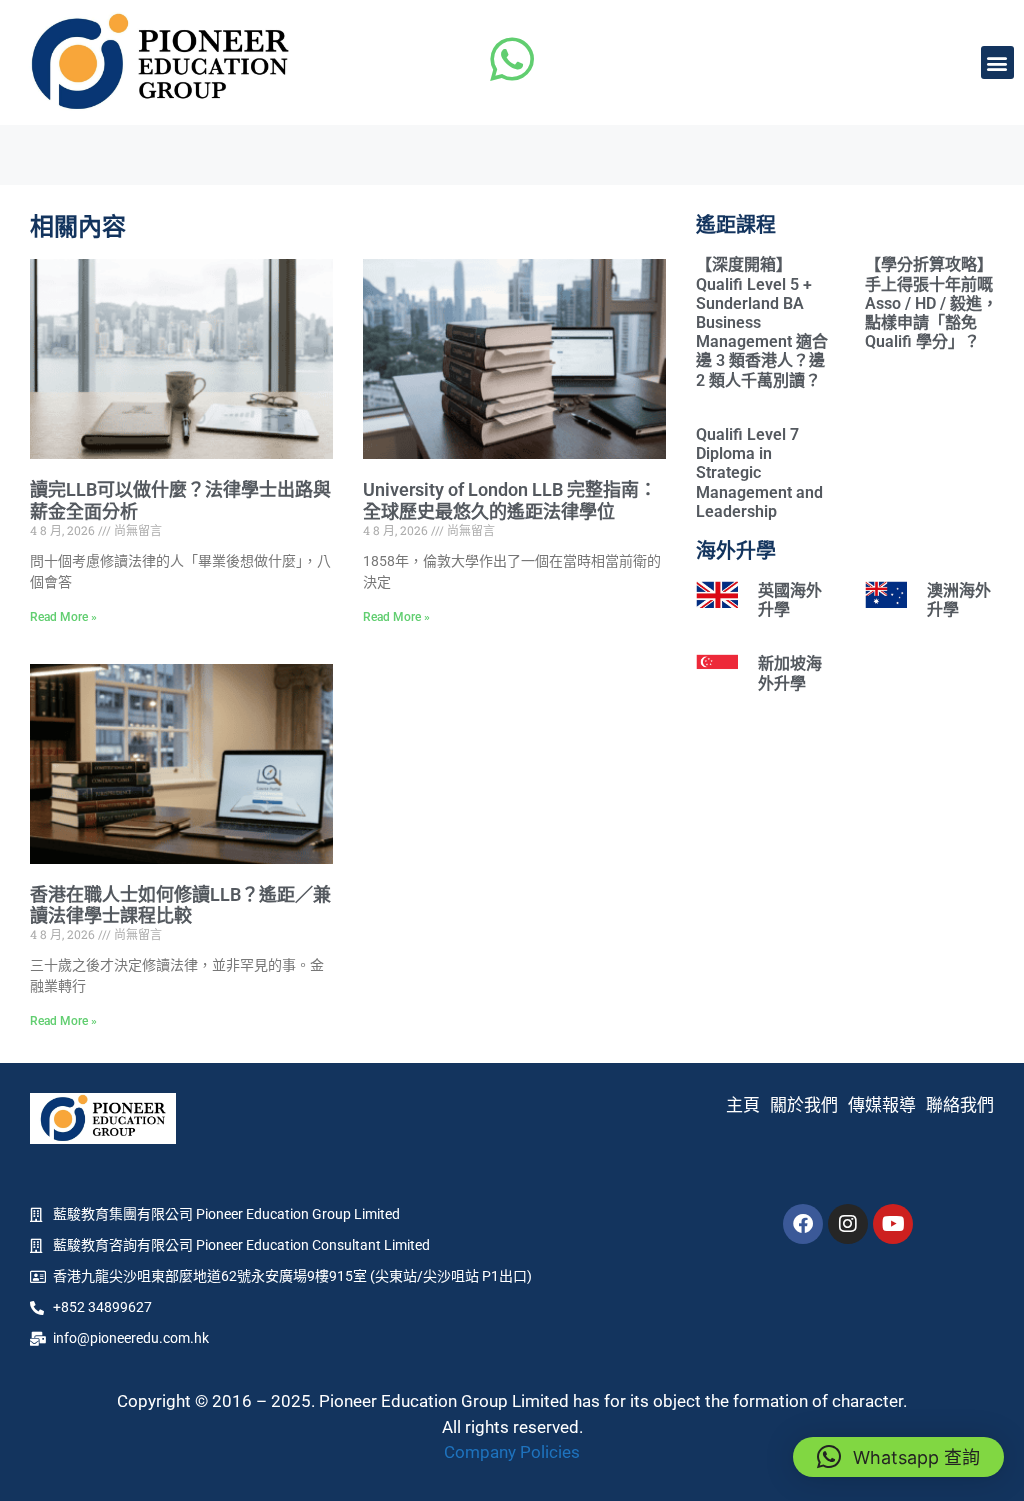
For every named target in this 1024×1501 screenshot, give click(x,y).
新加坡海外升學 (790, 673)
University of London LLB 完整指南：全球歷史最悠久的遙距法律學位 (510, 500)
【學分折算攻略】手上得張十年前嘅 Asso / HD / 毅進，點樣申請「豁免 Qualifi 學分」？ (931, 303)
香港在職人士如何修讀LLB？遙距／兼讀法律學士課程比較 (180, 905)
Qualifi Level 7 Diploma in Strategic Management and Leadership (759, 473)
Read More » (63, 617)
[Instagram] (848, 1224)
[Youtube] (893, 1224)
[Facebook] (803, 1224)
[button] (997, 62)
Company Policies (512, 1452)
